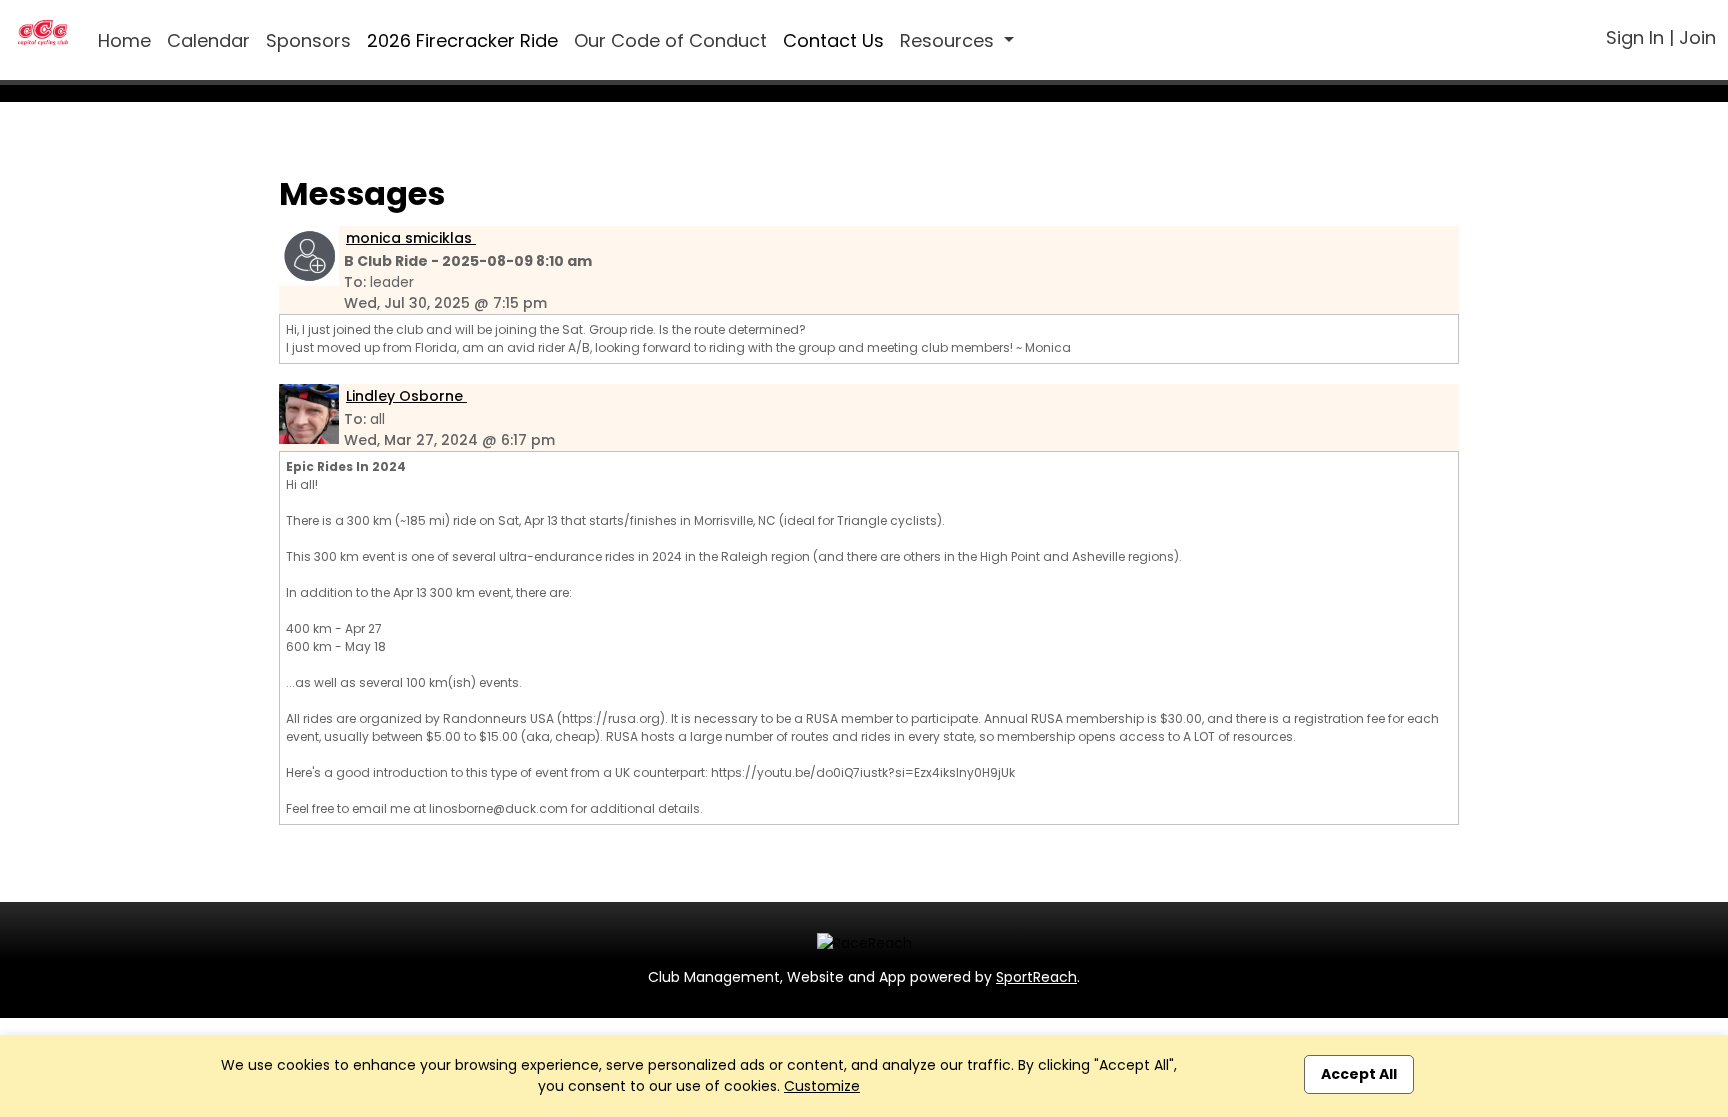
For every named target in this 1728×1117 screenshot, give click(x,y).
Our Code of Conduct (670, 40)
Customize (822, 1086)
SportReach (1036, 977)
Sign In (1635, 37)
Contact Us (833, 40)
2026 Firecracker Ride (462, 40)
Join (1697, 37)
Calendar (208, 40)
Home (124, 40)
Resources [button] (949, 40)
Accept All (1359, 1074)
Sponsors (308, 40)
